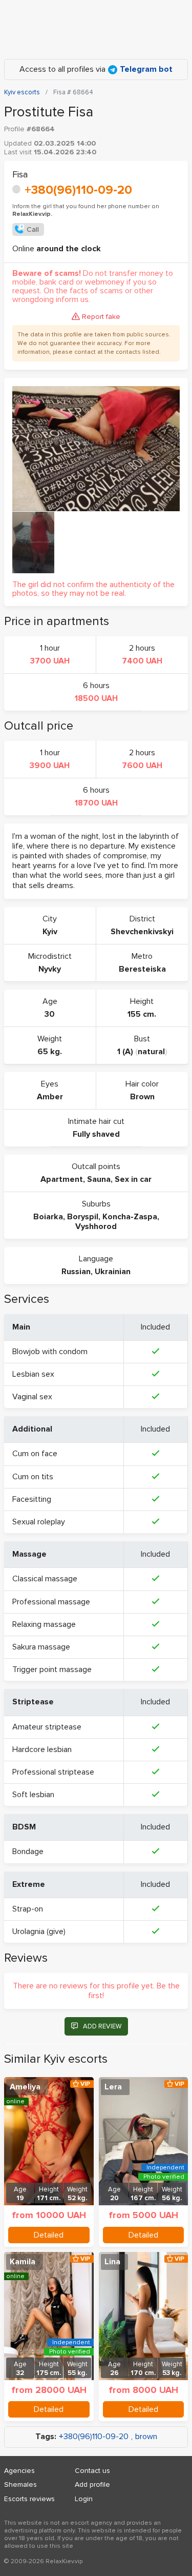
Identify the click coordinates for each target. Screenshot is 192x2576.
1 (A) (125, 1052)
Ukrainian (113, 1272)
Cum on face (35, 1454)
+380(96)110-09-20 (78, 190)
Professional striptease (53, 1772)
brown (146, 2437)
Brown (142, 1097)
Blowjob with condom (50, 1352)
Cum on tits (33, 1477)
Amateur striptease (47, 1727)
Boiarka (48, 1217)
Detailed (49, 2235)
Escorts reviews (29, 2499)
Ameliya (25, 2087)
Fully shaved (96, 1134)
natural (151, 1052)
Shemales (20, 2484)
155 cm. (142, 1014)
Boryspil (83, 1217)
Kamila (23, 2262)
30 (50, 1014)
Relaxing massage (44, 1624)
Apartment (62, 1179)
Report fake (101, 317)
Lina (112, 2262)
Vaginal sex (32, 1397)
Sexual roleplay (39, 1522)
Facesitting (32, 1499)
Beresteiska (142, 969)
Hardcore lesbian (42, 1749)
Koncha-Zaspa (130, 1217)
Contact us (92, 2471)
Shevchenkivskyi (142, 932)
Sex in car (133, 1179)
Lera (113, 2087)
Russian (76, 1272)
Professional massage (51, 1602)
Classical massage (45, 1579)
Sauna (99, 1179)
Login (84, 2499)
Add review (102, 2026)
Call (33, 229)
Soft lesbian (33, 1795)
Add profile (92, 2484)
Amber (50, 1097)
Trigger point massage (52, 1669)
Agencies (19, 2471)
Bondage (28, 1851)
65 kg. (50, 1052)
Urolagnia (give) (39, 1931)
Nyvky (50, 969)
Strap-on (28, 1909)
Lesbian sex (33, 1374)
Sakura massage (41, 1647)
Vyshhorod (96, 1226)
